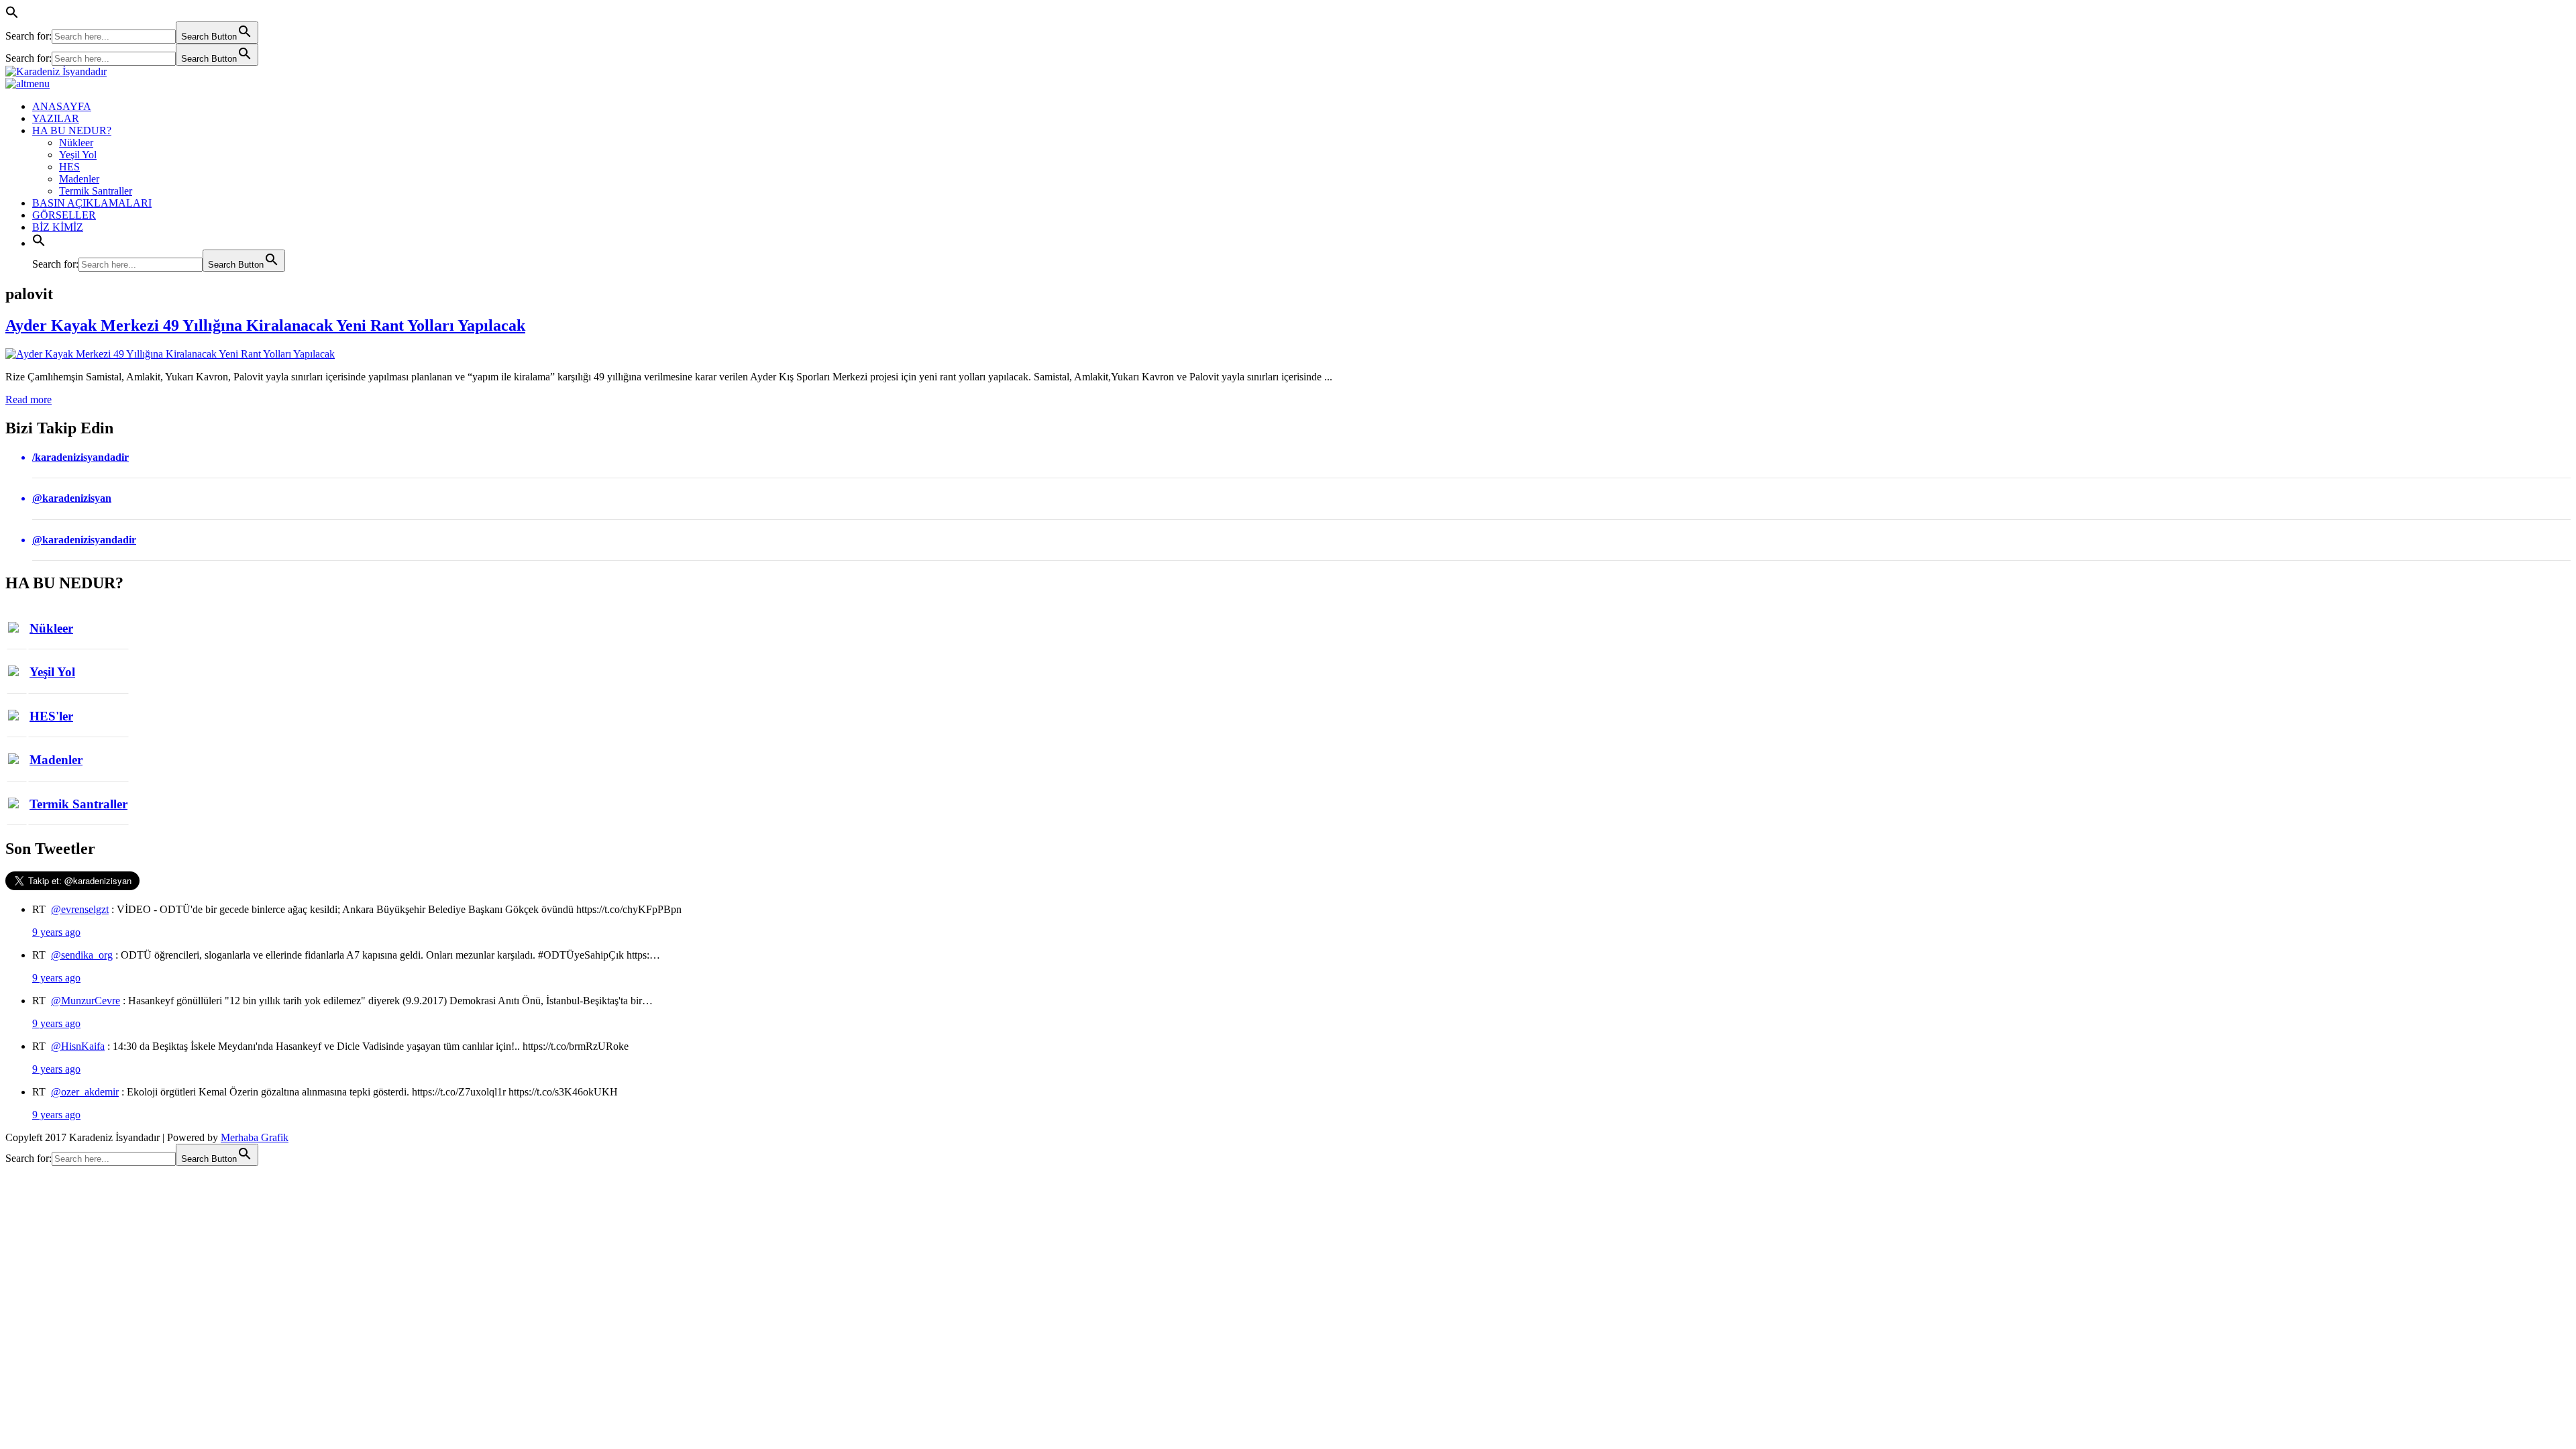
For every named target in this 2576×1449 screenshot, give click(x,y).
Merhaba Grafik (255, 1137)
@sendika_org (82, 955)
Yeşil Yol (78, 155)
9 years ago (56, 932)
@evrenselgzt (80, 909)
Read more (29, 399)
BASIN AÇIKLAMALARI (92, 203)
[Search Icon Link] (39, 243)
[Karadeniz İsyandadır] (1288, 72)
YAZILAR (56, 118)
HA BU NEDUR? (72, 130)
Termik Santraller (96, 191)
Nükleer (76, 143)
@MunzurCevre (86, 1001)
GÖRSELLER (64, 215)
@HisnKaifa (78, 1046)
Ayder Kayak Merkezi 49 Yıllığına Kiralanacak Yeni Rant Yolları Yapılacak (265, 325)
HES (69, 167)
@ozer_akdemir (85, 1092)
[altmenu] (28, 84)
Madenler (79, 179)
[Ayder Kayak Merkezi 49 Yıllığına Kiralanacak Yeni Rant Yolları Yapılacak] (170, 354)
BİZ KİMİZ (58, 227)
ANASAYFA (62, 106)
